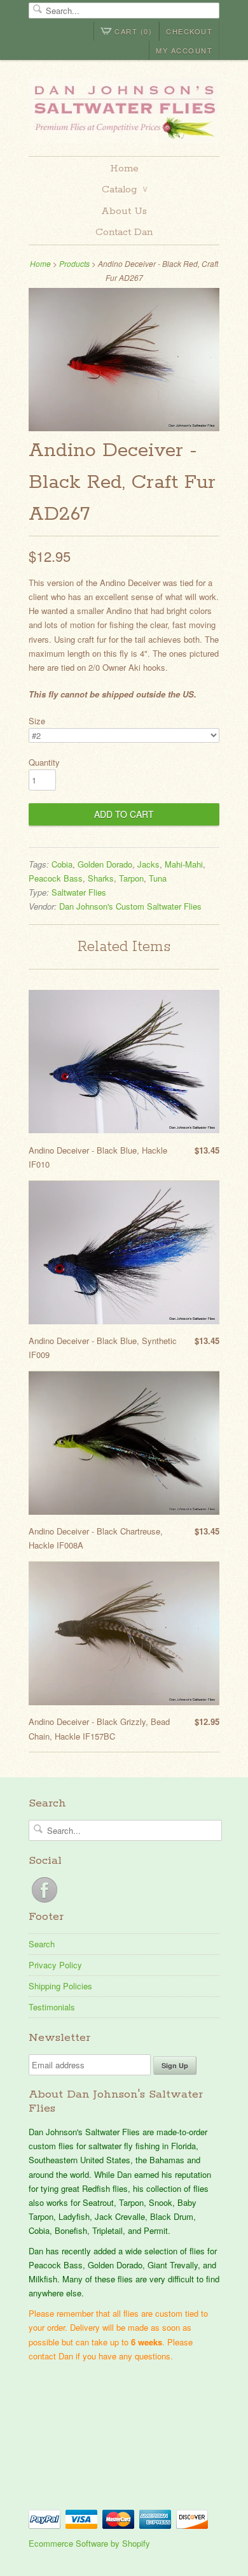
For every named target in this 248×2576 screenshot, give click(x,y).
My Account (184, 50)
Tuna (158, 878)
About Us (124, 211)
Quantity (44, 762)
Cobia (62, 864)
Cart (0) (133, 31)
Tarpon (131, 878)
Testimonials (52, 2007)
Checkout (189, 31)
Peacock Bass (56, 878)
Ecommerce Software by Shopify (89, 2543)
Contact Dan (124, 232)
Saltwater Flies (79, 892)
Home (124, 168)
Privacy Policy (55, 1965)
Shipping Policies (60, 1986)
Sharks (101, 878)
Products (74, 263)
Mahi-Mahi (184, 864)
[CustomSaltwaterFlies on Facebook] (45, 1902)
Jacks (148, 864)
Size (37, 721)
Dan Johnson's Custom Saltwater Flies (130, 906)
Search (42, 1944)
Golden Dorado (105, 864)
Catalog (125, 190)
